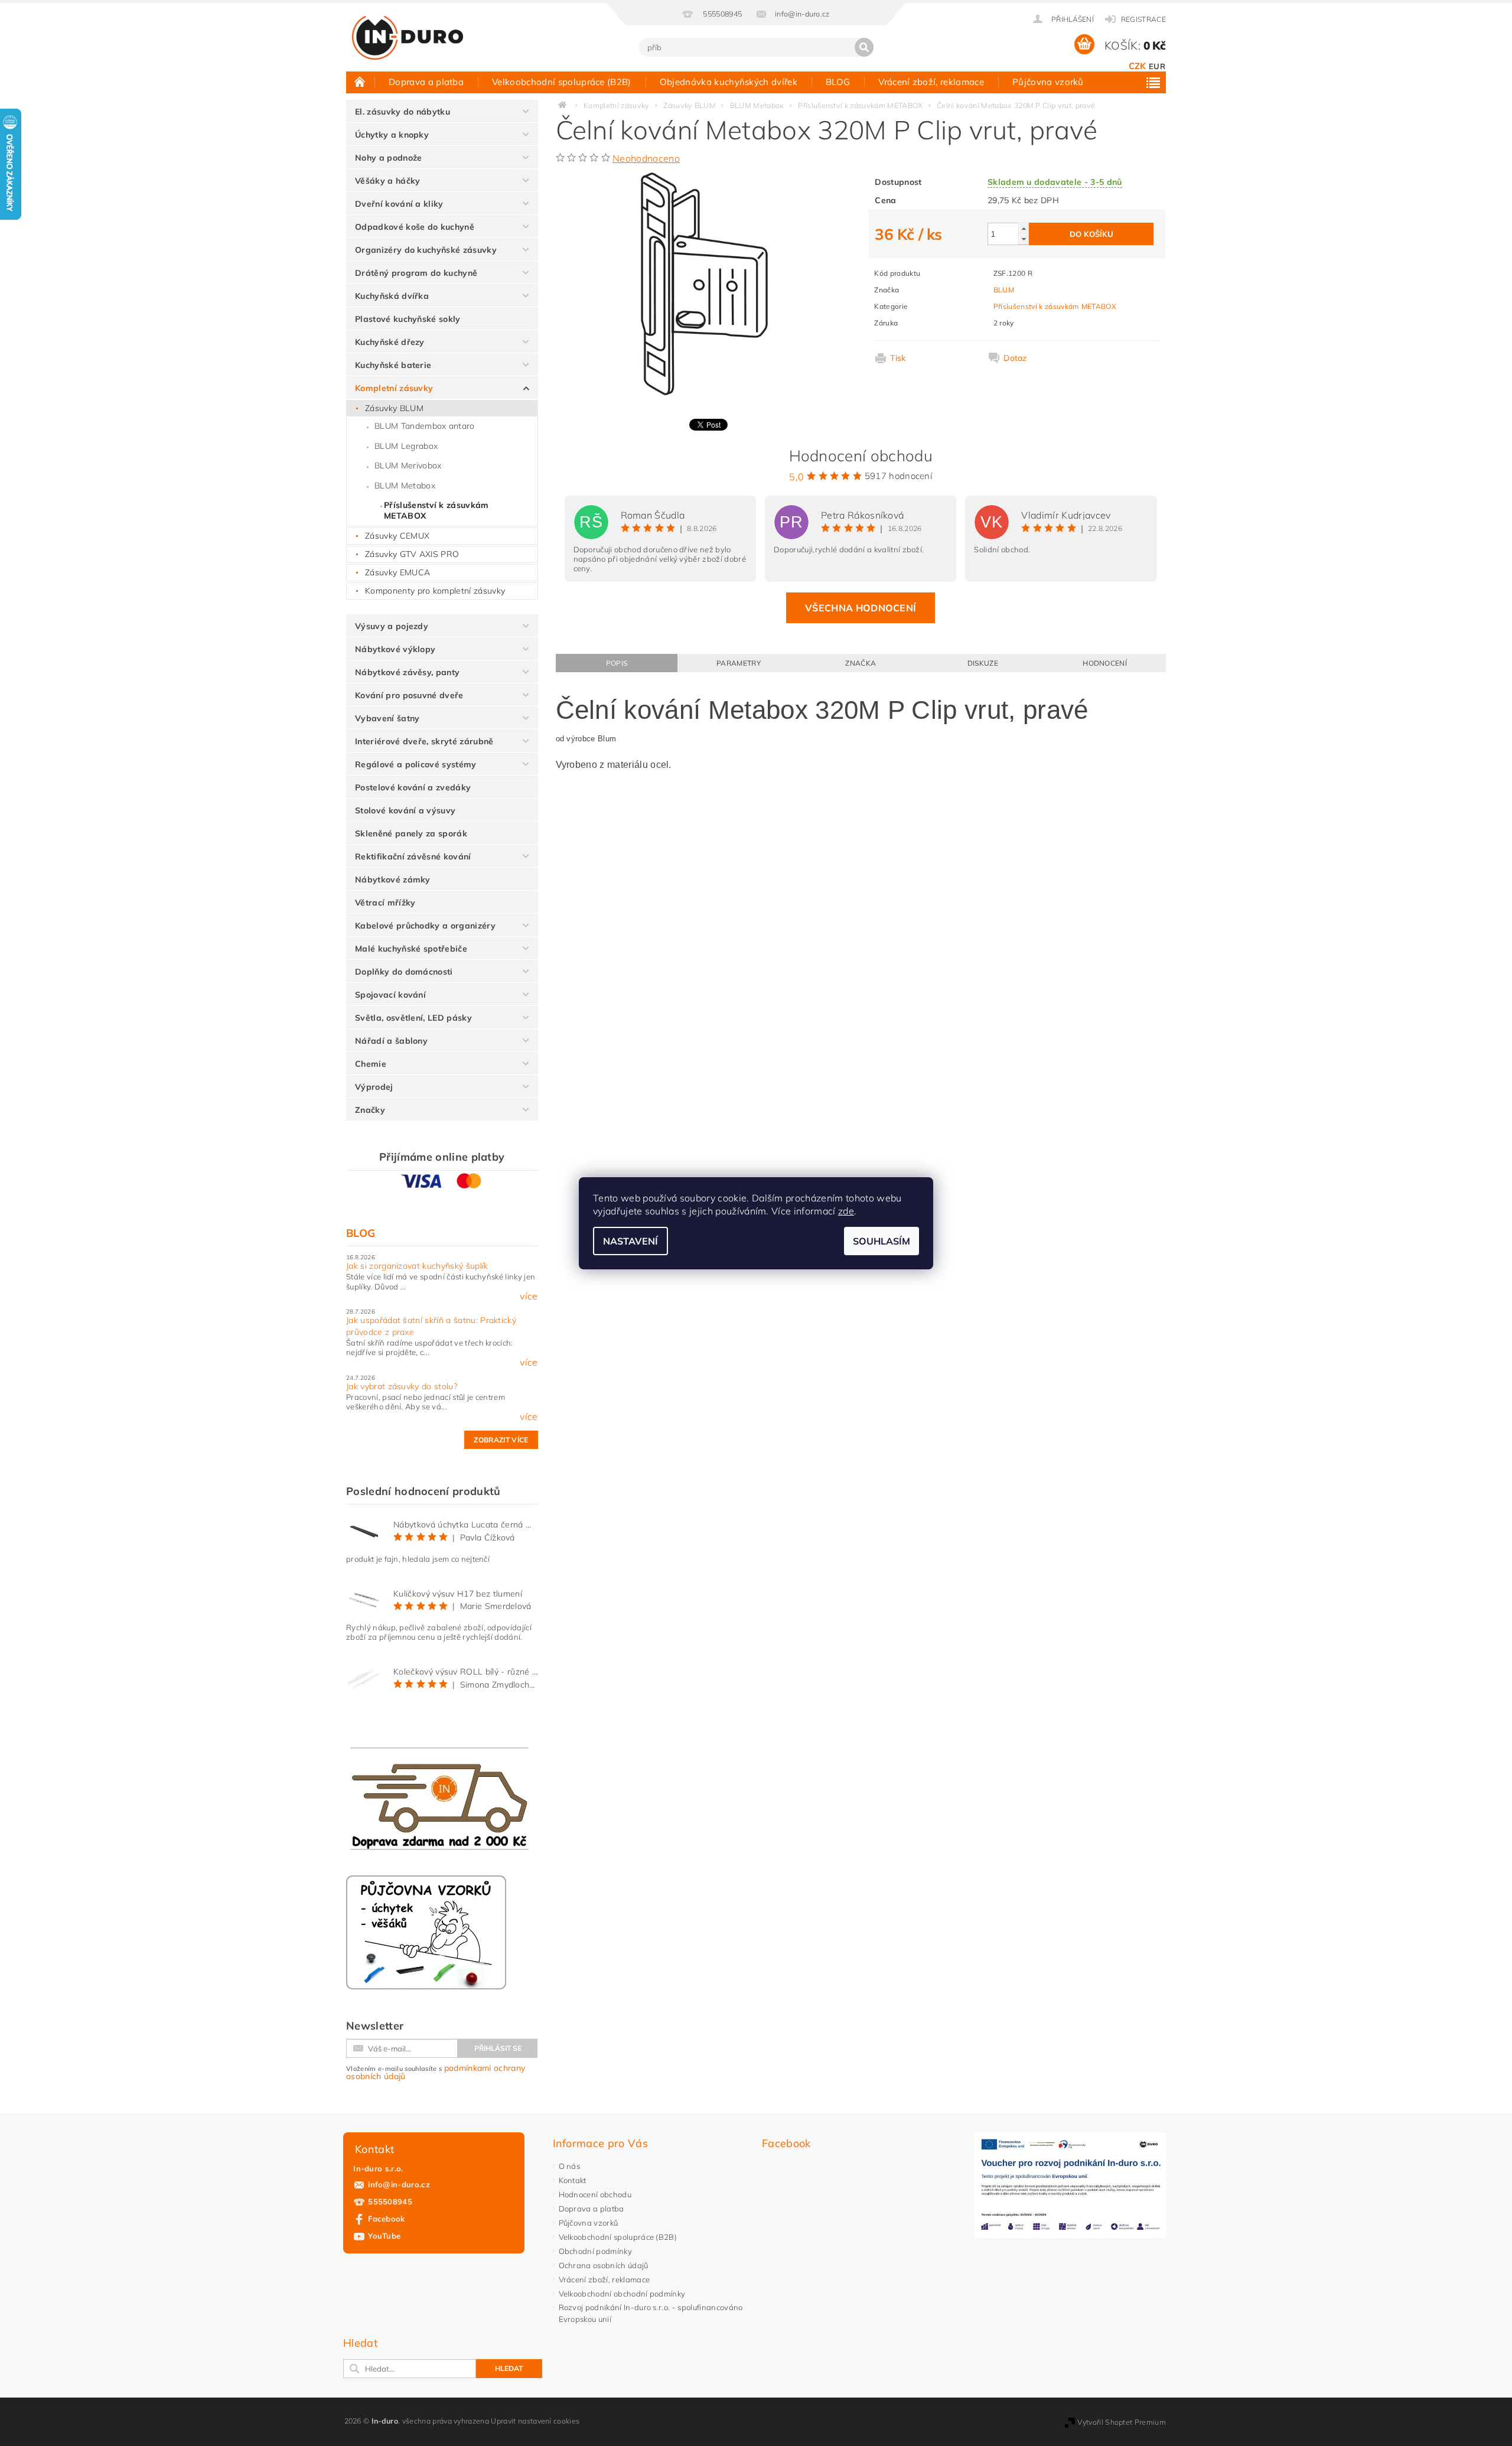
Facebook (387, 2219)
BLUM (1004, 290)
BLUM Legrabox (406, 446)
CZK (1138, 66)
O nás (570, 2166)
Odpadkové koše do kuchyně (415, 227)
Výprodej (374, 1087)
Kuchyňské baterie (393, 365)
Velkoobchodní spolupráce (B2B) (562, 82)
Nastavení (630, 1241)
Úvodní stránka (360, 82)
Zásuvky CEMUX (397, 536)
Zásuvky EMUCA (397, 572)
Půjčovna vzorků (1048, 82)
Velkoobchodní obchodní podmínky (622, 2294)
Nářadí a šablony (391, 1041)
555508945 (390, 2201)
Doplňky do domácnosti (404, 972)
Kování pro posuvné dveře (409, 695)
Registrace (1143, 19)
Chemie (371, 1064)
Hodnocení (1105, 663)
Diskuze (983, 663)
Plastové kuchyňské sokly (408, 319)
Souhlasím (882, 1241)
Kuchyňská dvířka (392, 296)
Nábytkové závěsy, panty (407, 672)
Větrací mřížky (385, 903)
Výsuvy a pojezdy (392, 626)
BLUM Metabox (405, 486)
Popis (617, 663)
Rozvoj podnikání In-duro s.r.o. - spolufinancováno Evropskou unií (651, 2313)
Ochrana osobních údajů (604, 2265)
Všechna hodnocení (861, 608)
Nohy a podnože (388, 158)
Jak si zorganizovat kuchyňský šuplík (417, 1266)
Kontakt (573, 2180)
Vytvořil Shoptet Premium (1122, 2422)
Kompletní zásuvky (394, 388)
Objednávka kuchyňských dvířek (729, 82)
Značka (861, 663)
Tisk (898, 358)
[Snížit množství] (1024, 239)
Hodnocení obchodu (595, 2194)
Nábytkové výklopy (395, 649)
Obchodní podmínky (595, 2251)
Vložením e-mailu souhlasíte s (436, 2072)
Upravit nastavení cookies (535, 2421)
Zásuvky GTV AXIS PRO (412, 554)
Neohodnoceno (646, 158)
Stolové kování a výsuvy (405, 810)
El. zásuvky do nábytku (403, 112)
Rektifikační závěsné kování (413, 856)
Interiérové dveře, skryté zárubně (424, 741)
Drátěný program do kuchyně (416, 273)
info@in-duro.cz (399, 2184)
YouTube (384, 2236)
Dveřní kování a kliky (399, 204)
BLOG (838, 82)
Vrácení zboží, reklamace (931, 82)
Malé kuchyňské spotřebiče (411, 949)
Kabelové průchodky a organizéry (425, 926)
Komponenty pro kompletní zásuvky (435, 591)
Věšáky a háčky (387, 181)
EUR (1157, 66)
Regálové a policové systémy (416, 764)
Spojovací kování (390, 995)
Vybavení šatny (387, 718)
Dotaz (1015, 358)
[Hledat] (864, 47)
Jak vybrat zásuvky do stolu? (402, 1386)
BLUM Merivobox (408, 465)
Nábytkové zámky (393, 880)
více (529, 1296)
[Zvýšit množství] (1024, 228)
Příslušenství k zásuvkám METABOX (436, 510)
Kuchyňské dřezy (390, 342)
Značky (370, 1110)
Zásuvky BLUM (394, 408)
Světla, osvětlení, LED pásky (413, 1018)
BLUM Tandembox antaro (425, 426)
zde (846, 1211)
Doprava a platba (426, 82)
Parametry (739, 663)
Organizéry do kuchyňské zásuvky (426, 250)
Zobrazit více (501, 1440)
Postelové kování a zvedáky (413, 787)
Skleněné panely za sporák (411, 833)
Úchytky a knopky (392, 135)
